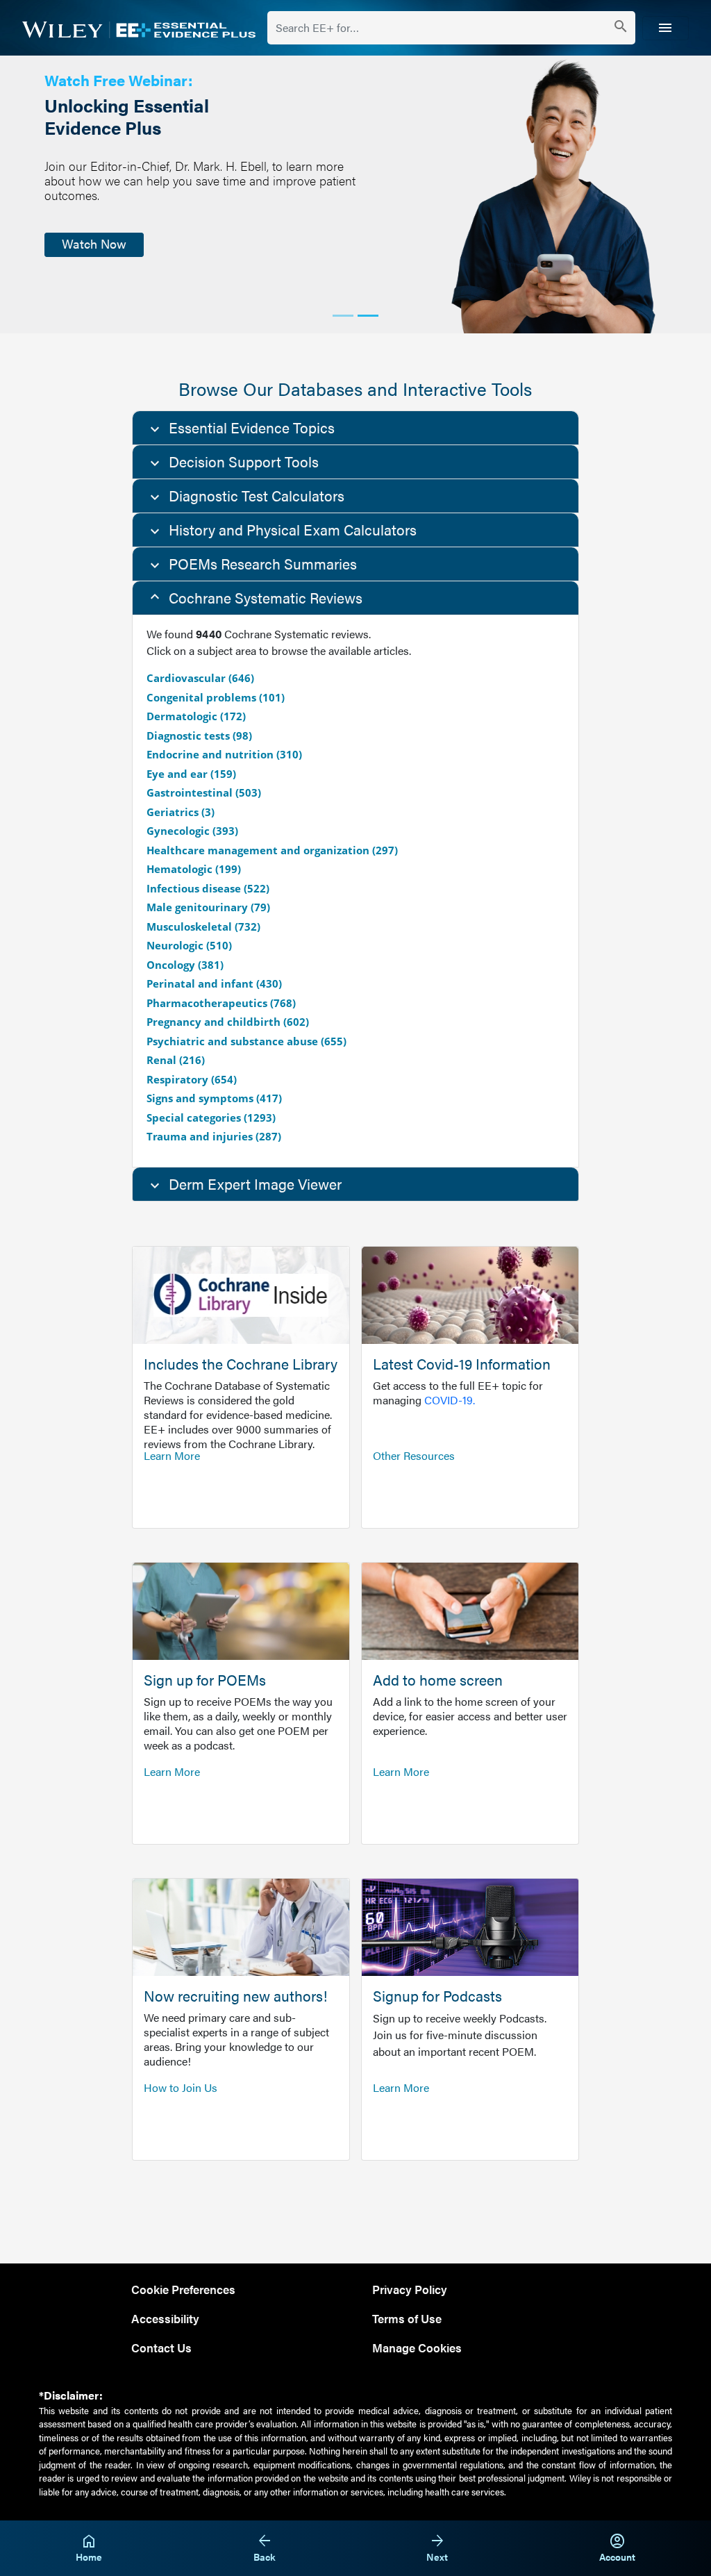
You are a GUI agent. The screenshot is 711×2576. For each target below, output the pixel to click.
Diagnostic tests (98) (199, 736)
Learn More (172, 1455)
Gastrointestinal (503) (204, 792)
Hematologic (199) (194, 869)
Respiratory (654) (192, 1079)
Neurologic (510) (189, 945)
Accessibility (165, 2318)
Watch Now (94, 243)
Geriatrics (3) (181, 812)
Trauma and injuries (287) (214, 1136)
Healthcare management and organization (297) (272, 850)
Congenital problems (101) (216, 697)
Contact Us (161, 2347)
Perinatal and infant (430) (214, 983)
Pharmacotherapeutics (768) (221, 1003)
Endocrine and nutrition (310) (224, 754)
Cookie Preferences (183, 2289)
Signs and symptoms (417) (214, 1098)
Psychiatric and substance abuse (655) (246, 1041)
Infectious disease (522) (208, 888)
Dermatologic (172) (196, 716)
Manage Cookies (417, 2347)
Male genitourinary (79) (208, 907)
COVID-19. (450, 1400)
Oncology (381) (185, 965)
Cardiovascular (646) (200, 678)
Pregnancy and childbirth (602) (228, 1022)
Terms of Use (407, 2318)
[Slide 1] (343, 316)
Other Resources (414, 1455)
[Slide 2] (368, 316)
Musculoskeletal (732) (203, 926)
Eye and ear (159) (191, 774)
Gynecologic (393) (192, 831)
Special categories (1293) (211, 1117)
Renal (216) (176, 1060)
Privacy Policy (410, 2289)
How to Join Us (181, 2087)
